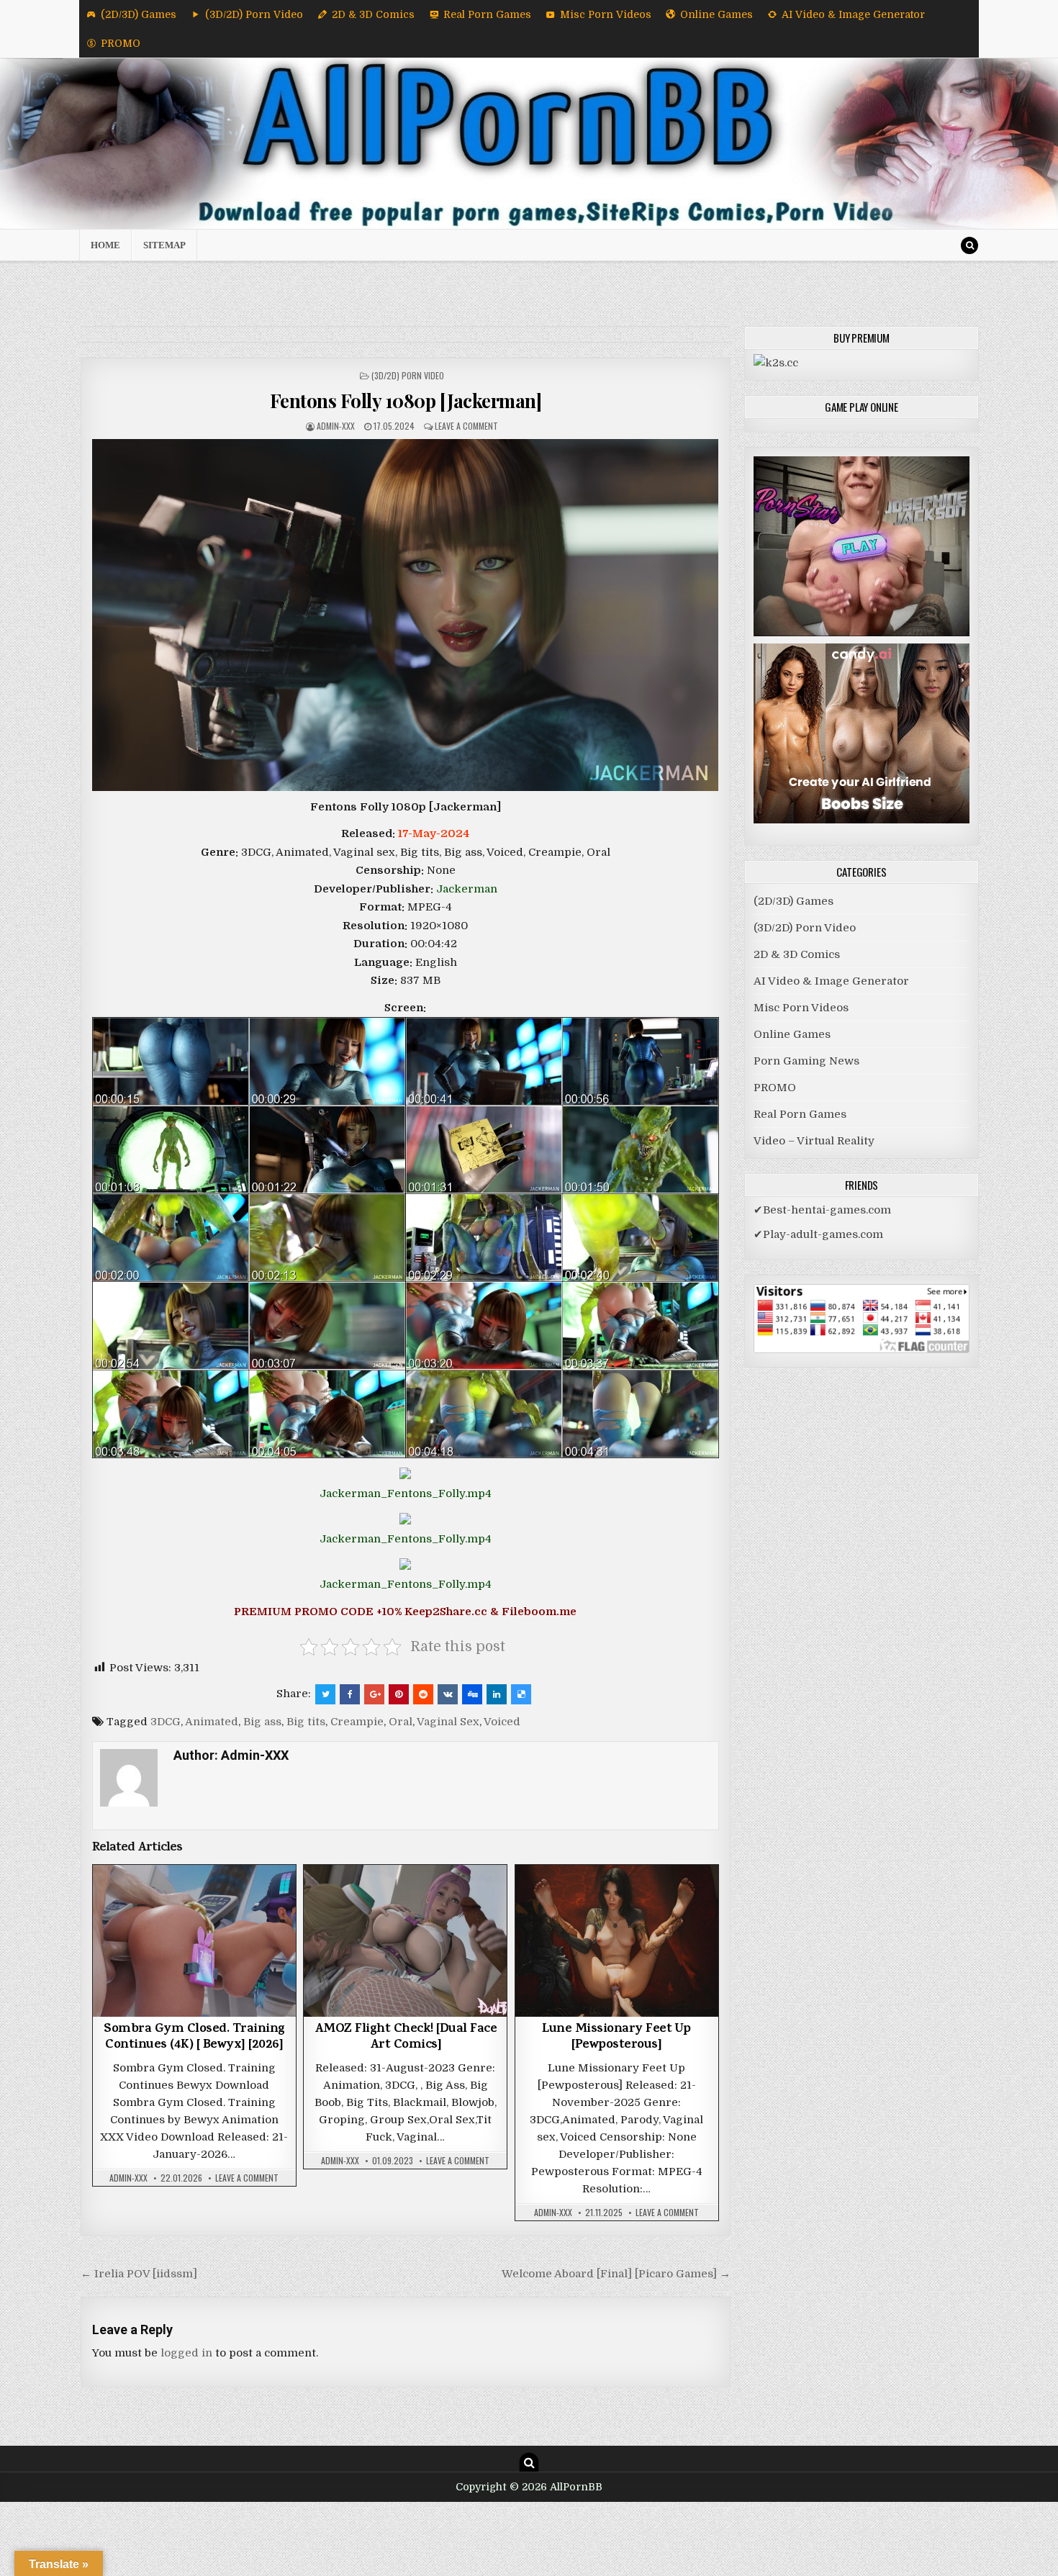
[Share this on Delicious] (521, 1694)
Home (105, 245)
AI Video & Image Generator (853, 14)
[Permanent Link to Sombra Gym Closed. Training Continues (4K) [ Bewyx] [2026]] (194, 1941)
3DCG (166, 1722)
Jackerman (467, 889)
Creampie (357, 1722)
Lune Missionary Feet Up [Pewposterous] (616, 2038)
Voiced (502, 1722)
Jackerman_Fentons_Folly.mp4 (406, 1493)
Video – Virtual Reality (814, 1141)
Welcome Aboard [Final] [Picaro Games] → (616, 2274)
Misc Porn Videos (606, 14)
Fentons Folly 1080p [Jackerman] (406, 401)
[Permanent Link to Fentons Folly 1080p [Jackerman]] (406, 615)
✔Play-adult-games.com (818, 1234)
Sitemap (164, 245)
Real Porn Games (487, 14)
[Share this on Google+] (374, 1694)
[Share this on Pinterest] (399, 1694)
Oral (401, 1722)
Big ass (262, 1722)
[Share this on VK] (448, 1694)
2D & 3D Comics (373, 14)
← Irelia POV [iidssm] (139, 2274)
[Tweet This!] (325, 1694)
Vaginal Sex (448, 1722)
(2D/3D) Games (139, 14)
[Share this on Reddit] (423, 1694)
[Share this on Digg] (472, 1694)
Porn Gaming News (806, 1061)
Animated (212, 1722)
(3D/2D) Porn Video (254, 14)
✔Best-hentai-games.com (822, 1210)
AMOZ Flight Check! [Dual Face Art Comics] (406, 2038)
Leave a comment (466, 426)
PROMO (121, 43)
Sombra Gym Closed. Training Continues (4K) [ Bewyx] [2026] (194, 2038)
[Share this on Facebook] (350, 1694)
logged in (186, 2353)
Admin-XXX (336, 426)
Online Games (716, 14)
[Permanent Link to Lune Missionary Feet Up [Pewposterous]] (617, 1941)
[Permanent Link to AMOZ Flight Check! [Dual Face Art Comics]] (405, 1941)
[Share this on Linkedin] (497, 1694)
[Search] (969, 245)
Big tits (306, 1722)
